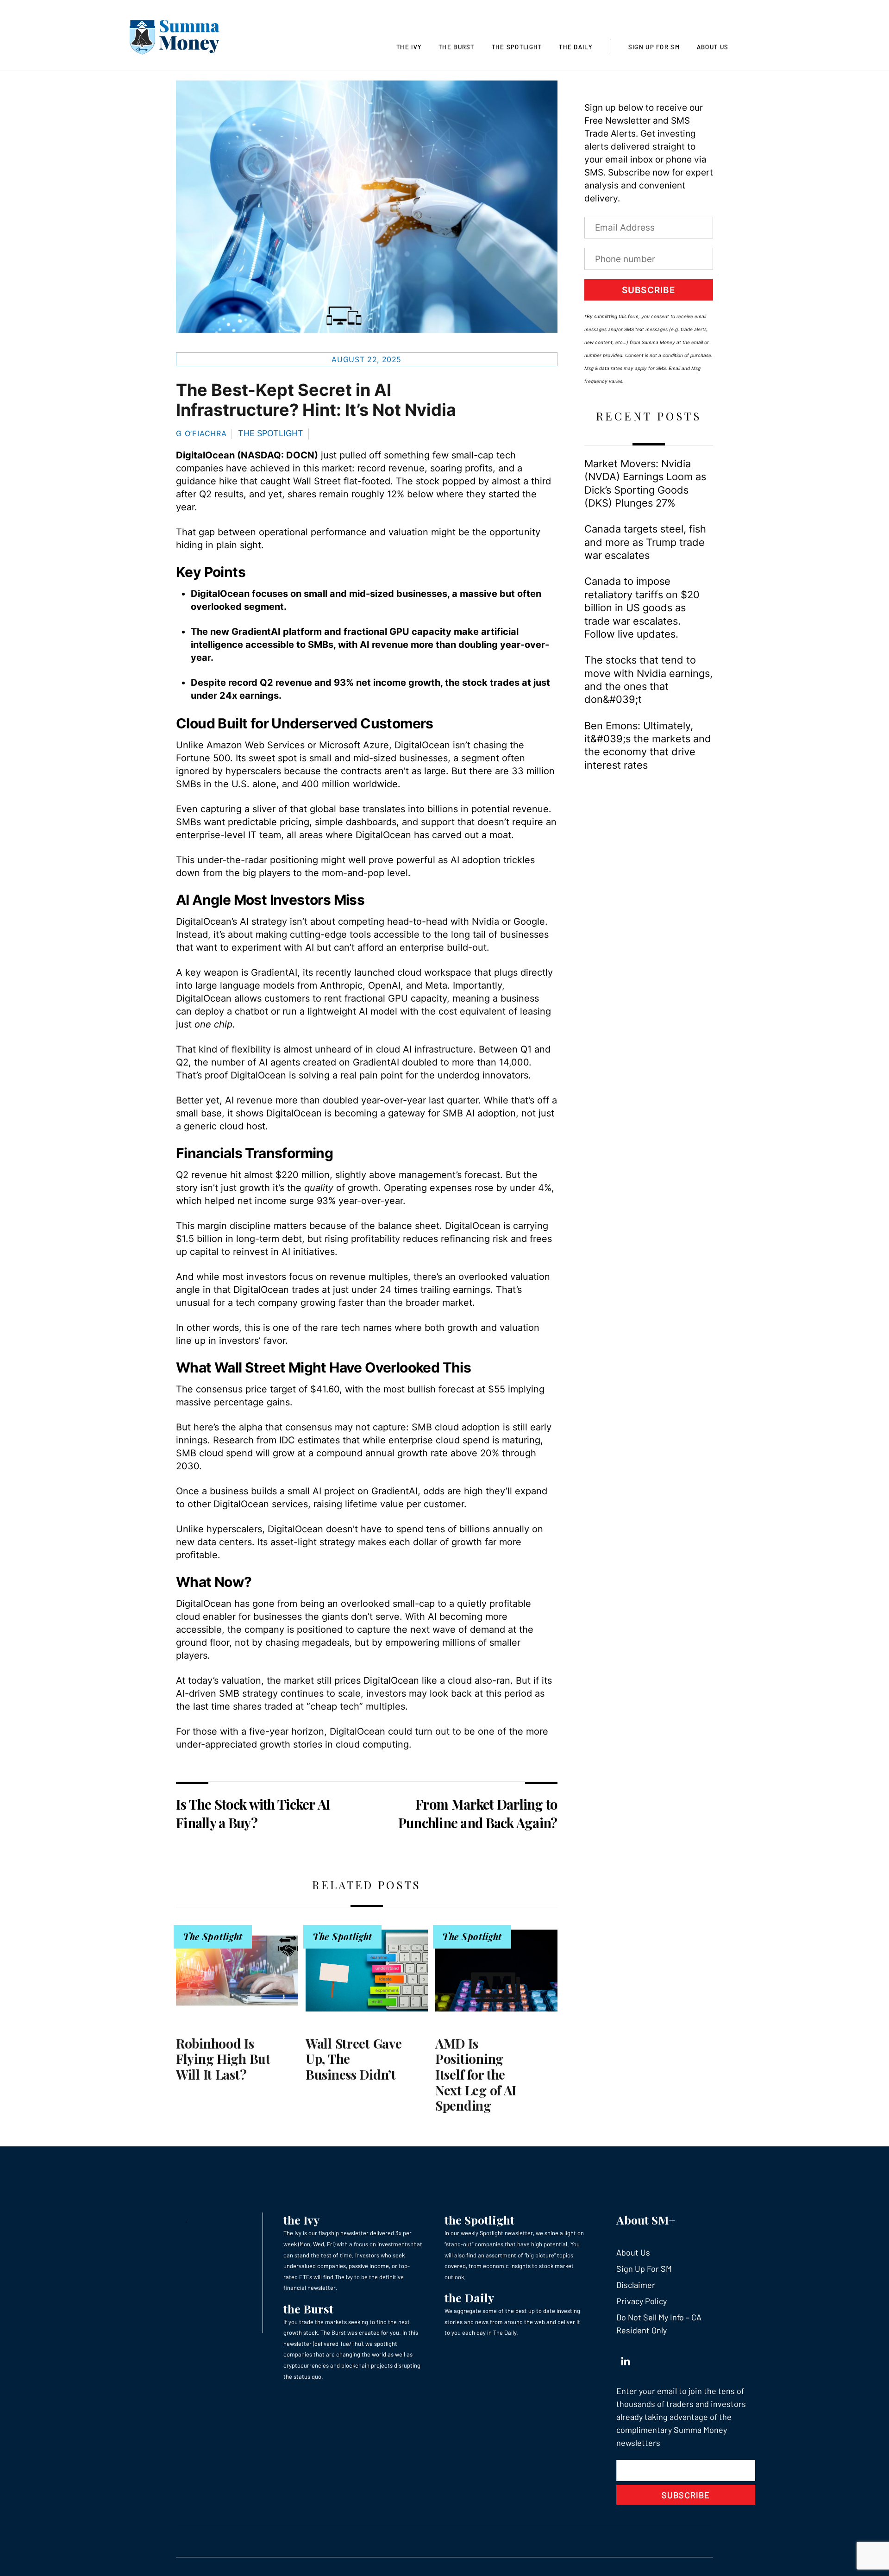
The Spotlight (517, 47)
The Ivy (409, 47)
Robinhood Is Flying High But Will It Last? (223, 2059)
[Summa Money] (175, 39)
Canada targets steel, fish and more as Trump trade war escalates (645, 542)
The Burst (457, 47)
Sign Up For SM (654, 47)
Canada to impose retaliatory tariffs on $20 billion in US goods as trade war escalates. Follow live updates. (642, 608)
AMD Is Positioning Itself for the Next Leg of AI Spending (476, 2074)
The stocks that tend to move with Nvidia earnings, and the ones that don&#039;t (648, 680)
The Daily (576, 47)
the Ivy (301, 2220)
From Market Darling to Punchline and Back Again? (478, 1814)
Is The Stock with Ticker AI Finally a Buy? (253, 1814)
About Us (713, 47)
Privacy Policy (642, 2301)
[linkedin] (626, 2359)
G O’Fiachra (201, 433)
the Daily (469, 2297)
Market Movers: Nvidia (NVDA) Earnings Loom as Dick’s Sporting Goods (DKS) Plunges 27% (645, 483)
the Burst (308, 2309)
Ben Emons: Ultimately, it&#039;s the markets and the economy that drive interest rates (648, 745)
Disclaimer (636, 2285)
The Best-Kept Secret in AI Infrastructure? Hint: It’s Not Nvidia (316, 400)
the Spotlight (479, 2220)
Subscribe (649, 290)
